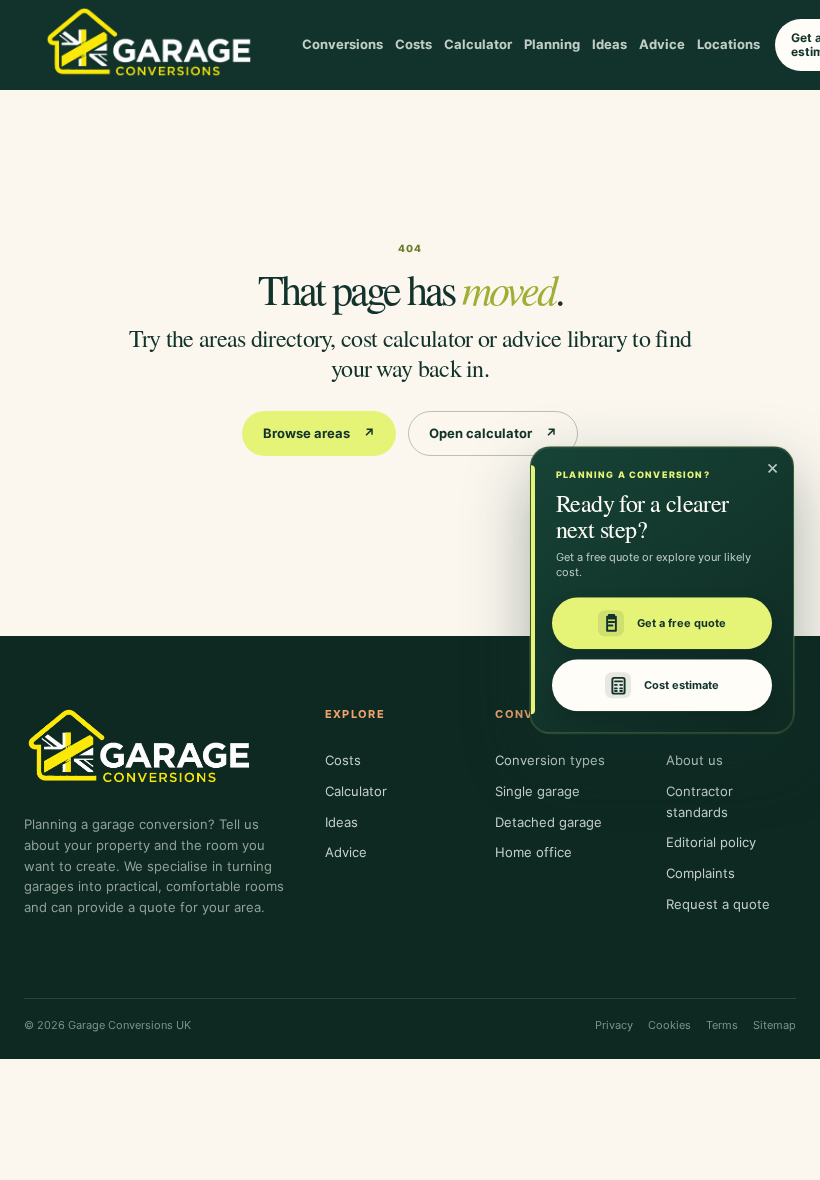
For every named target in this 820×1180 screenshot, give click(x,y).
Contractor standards (699, 801)
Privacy (614, 1025)
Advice (662, 44)
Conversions (342, 44)
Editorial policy (711, 842)
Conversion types (550, 760)
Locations (728, 44)
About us (694, 760)
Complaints (700, 873)
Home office (533, 852)
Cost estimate (681, 685)
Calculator (478, 44)
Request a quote (718, 904)
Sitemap (774, 1025)
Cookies (669, 1025)
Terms (722, 1025)
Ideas (609, 44)
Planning (552, 44)
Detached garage (548, 822)
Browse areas (319, 433)
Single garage (537, 791)
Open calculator (493, 433)
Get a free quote (681, 623)
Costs (413, 44)
